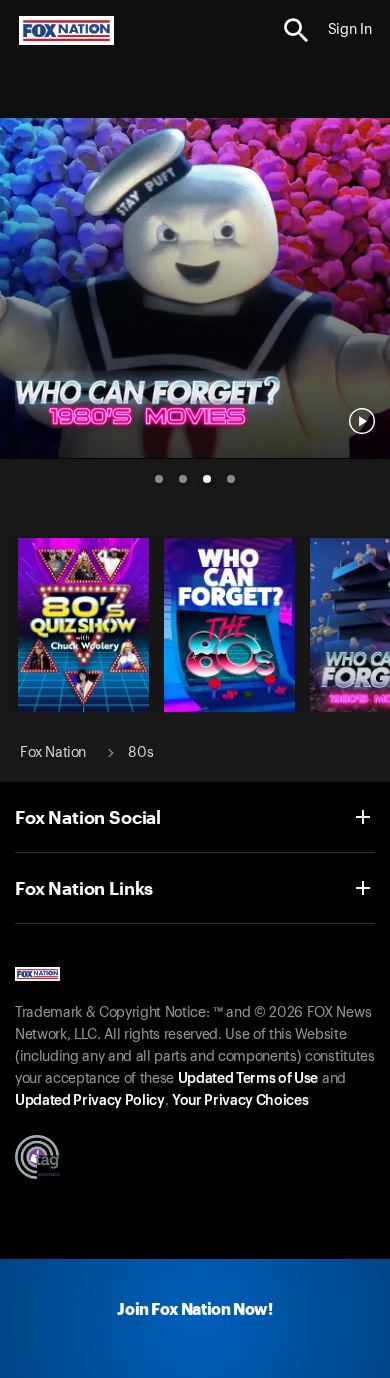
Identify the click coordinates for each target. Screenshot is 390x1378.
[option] (195, 280)
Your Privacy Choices (240, 1101)
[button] (296, 30)
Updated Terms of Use (248, 1079)
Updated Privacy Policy (90, 1101)
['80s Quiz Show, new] (83, 707)
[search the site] (296, 30)
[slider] (195, 280)
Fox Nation (53, 753)
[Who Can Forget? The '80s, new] (229, 707)
